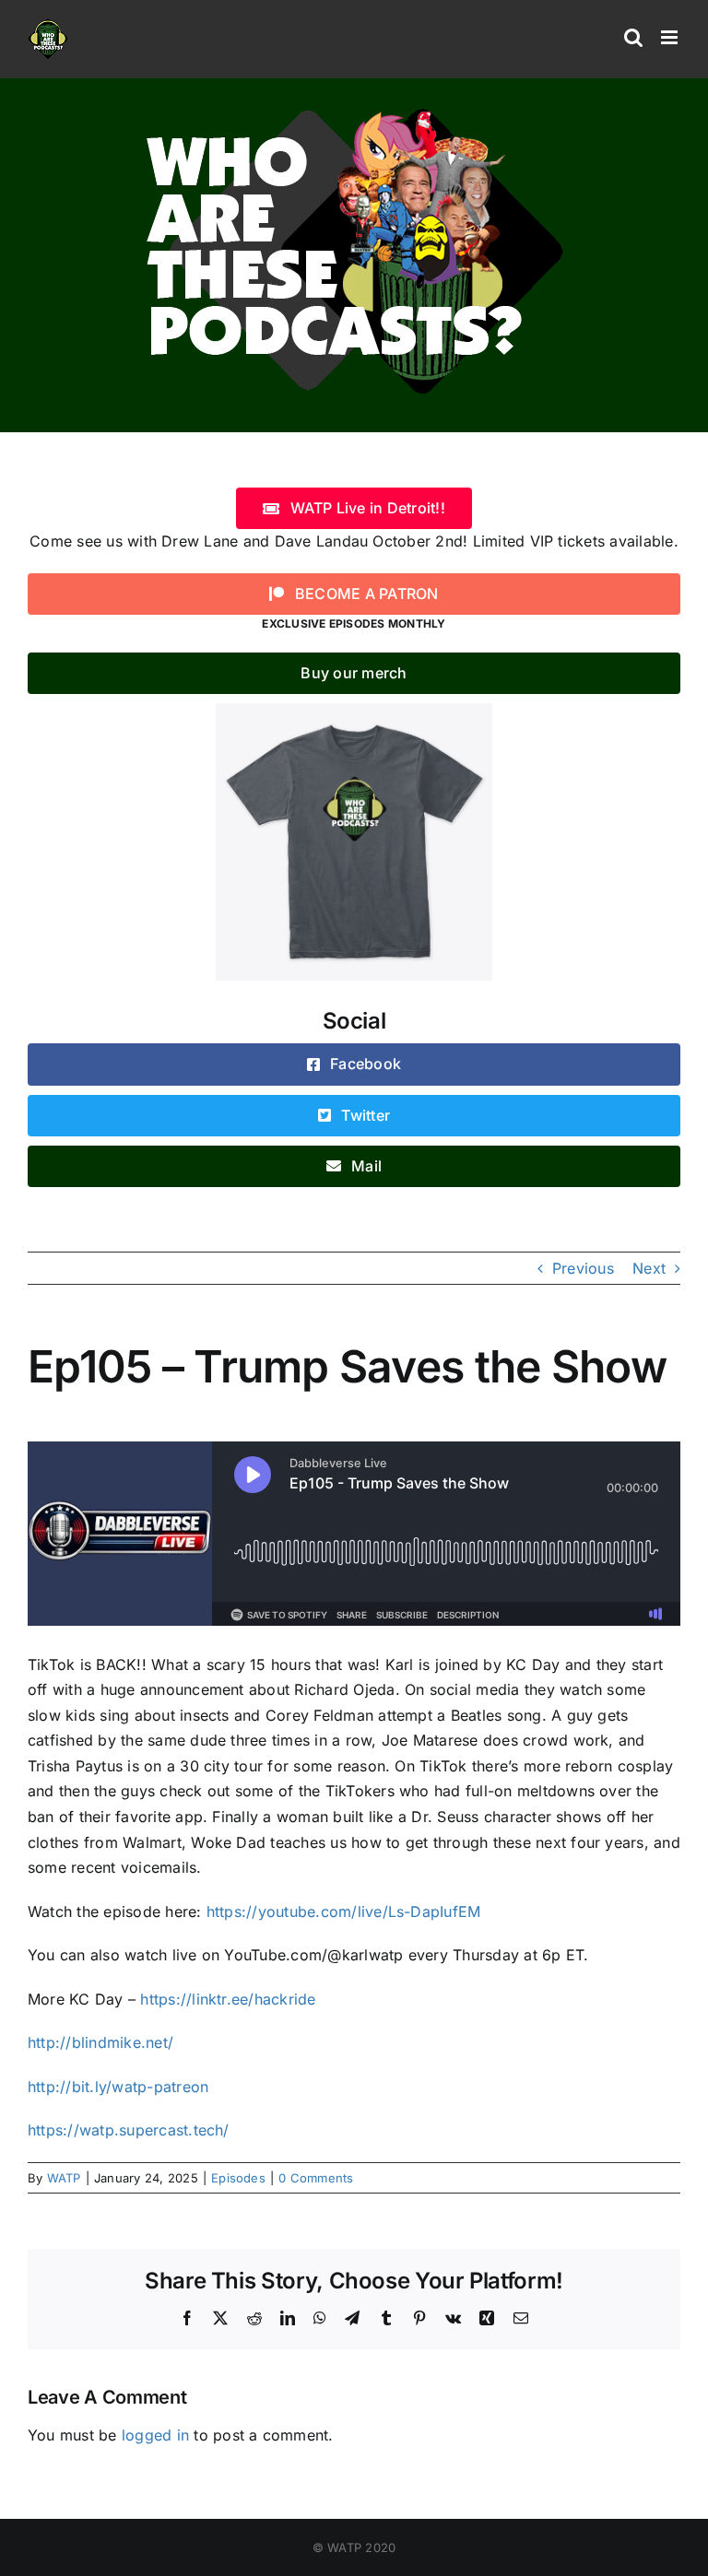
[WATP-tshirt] (354, 711)
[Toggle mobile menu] (671, 37)
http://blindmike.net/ (100, 2042)
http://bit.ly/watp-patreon (118, 2087)
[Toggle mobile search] (633, 37)
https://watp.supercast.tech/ (129, 2130)
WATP (64, 2178)
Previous (583, 1268)
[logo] (354, 104)
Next (649, 1268)
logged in (155, 2435)
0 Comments (316, 2178)
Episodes (238, 2178)
